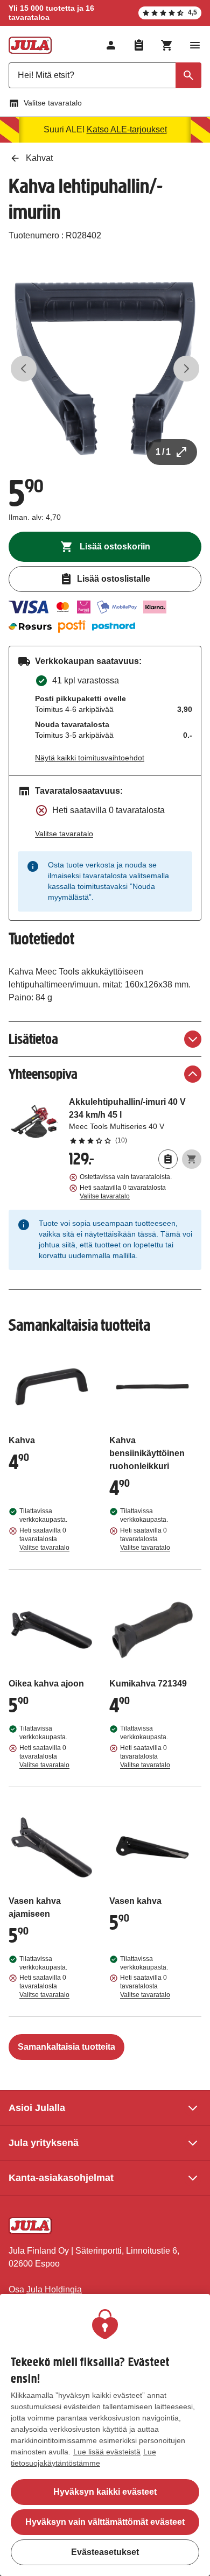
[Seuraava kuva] (186, 369)
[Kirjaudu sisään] (111, 45)
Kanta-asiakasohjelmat (61, 2178)
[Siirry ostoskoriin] (167, 45)
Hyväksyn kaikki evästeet (105, 2492)
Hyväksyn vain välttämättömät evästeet (105, 2522)
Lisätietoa (33, 1039)
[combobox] (105, 75)
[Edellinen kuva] (24, 369)
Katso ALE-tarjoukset (127, 129)
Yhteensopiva (43, 1074)
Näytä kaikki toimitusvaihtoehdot (90, 758)
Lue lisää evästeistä (107, 2452)
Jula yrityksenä (44, 2143)
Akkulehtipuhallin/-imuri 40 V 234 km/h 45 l (135, 1120)
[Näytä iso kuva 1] (105, 369)
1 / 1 (163, 452)
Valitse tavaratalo (53, 103)
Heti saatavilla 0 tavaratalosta (123, 1192)
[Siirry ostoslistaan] (139, 45)
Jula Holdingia (54, 2289)
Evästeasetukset (105, 2552)
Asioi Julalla (37, 2108)
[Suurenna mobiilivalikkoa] (195, 45)
